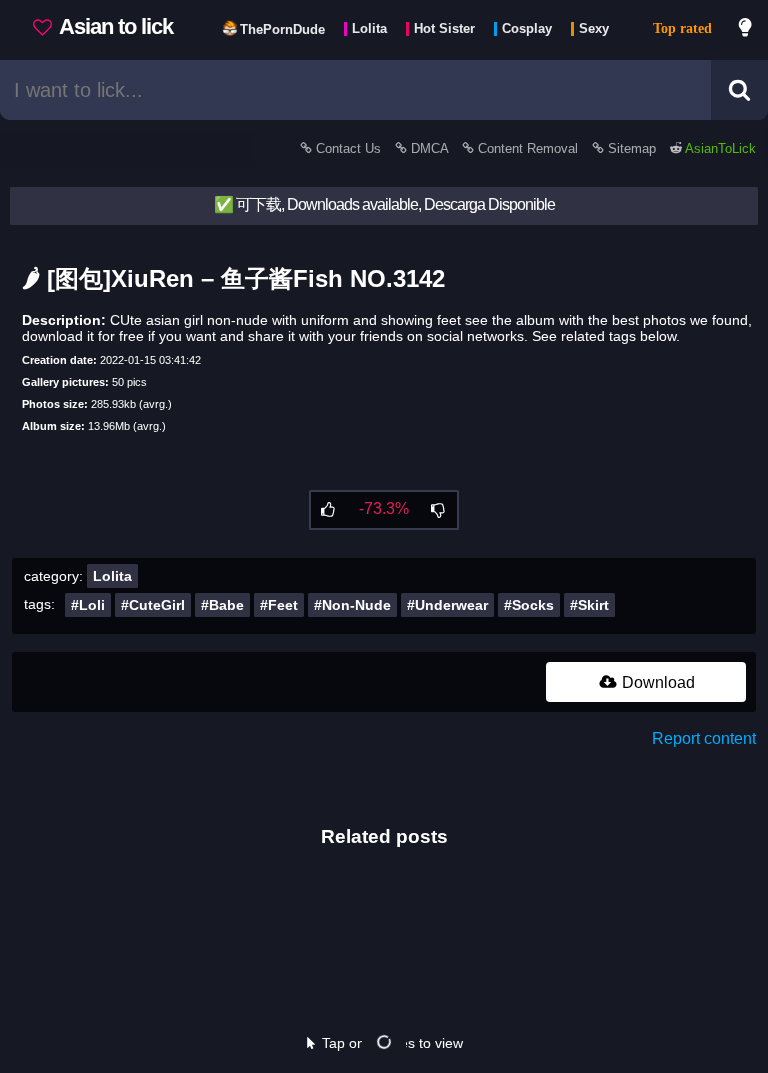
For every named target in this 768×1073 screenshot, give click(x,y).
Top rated (682, 28)
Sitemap (632, 148)
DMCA (429, 148)
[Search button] (739, 90)
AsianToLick (719, 148)
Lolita (112, 576)
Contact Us (348, 148)
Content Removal (528, 148)
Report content (704, 738)
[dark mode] (746, 30)
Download (656, 682)
